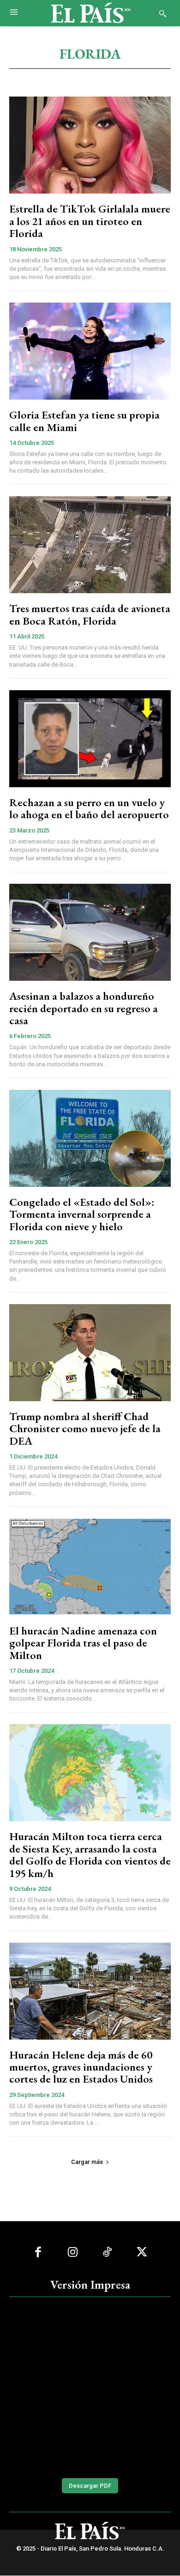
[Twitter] (142, 2252)
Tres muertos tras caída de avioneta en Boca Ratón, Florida (90, 614)
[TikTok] (107, 2252)
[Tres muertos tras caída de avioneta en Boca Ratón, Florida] (90, 545)
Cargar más (87, 2162)
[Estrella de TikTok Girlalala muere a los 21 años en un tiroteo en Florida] (90, 145)
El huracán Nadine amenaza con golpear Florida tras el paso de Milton (83, 1643)
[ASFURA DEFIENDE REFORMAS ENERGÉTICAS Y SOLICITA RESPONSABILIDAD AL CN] (90, 2386)
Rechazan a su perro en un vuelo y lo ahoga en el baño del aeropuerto (89, 808)
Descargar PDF (90, 2486)
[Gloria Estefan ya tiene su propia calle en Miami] (90, 351)
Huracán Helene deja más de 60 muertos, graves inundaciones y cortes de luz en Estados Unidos (81, 2067)
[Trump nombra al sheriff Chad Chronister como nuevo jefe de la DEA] (90, 1353)
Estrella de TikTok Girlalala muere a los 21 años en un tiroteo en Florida (90, 221)
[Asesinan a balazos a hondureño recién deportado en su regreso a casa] (90, 932)
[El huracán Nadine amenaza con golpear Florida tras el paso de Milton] (90, 1567)
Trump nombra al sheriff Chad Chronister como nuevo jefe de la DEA (85, 1428)
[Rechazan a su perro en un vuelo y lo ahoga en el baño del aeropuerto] (90, 739)
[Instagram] (73, 2252)
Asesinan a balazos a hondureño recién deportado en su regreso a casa (84, 1008)
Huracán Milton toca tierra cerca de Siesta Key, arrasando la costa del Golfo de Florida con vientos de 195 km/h (90, 1854)
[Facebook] (38, 2252)
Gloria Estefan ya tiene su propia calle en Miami (84, 421)
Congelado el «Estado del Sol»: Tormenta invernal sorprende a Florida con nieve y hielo (82, 1214)
